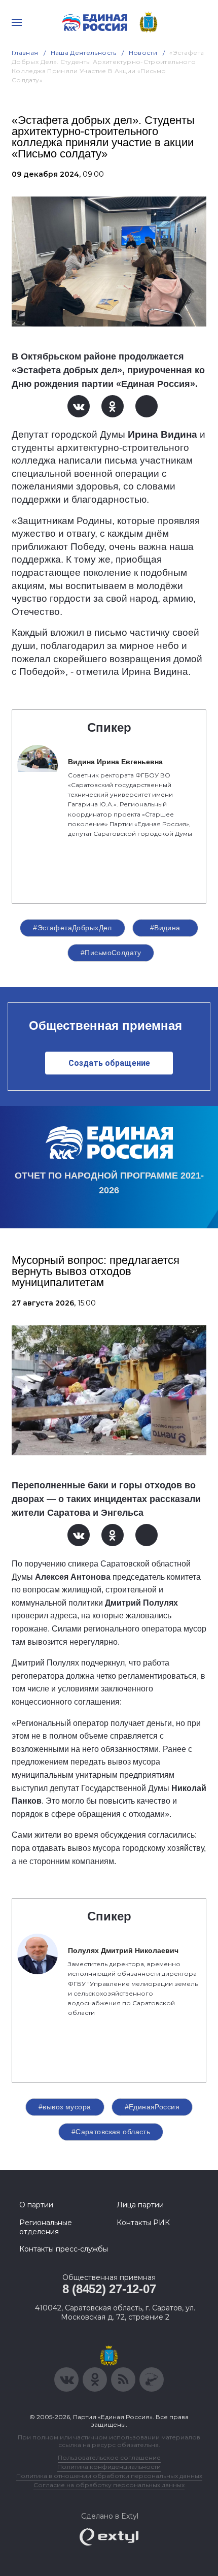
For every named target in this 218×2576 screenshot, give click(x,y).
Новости (143, 53)
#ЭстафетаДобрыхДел (72, 928)
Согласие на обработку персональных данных (109, 2485)
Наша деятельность (84, 53)
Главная (25, 53)
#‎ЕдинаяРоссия (152, 2107)
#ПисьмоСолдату (111, 953)
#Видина (165, 928)
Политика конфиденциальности (109, 2467)
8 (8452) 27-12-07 (109, 2289)
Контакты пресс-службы (64, 2249)
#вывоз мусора (65, 2107)
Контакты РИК (143, 2223)
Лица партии (140, 2205)
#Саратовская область (111, 2132)
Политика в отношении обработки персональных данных (109, 2476)
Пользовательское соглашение (109, 2457)
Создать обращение (109, 1063)
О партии (36, 2205)
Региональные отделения (46, 2227)
